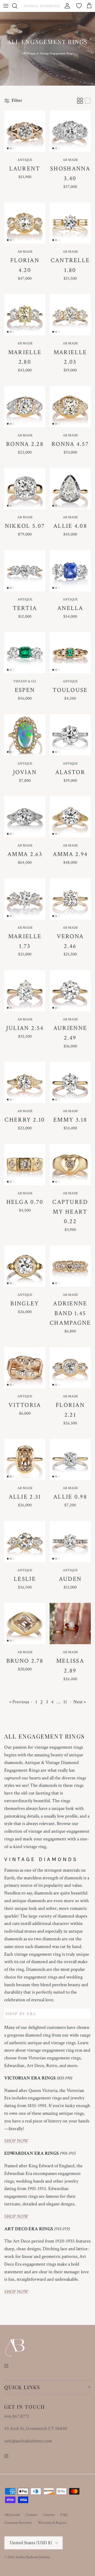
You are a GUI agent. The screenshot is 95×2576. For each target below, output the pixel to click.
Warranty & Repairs (52, 2523)
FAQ (64, 2515)
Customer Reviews (18, 2523)
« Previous (19, 1702)
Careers (49, 2515)
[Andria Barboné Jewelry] (42, 6)
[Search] (17, 6)
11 (65, 1702)
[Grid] (80, 101)
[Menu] (6, 6)
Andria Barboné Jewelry (32, 2557)
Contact (32, 2515)
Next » (80, 1702)
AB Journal (12, 2515)
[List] (88, 101)
